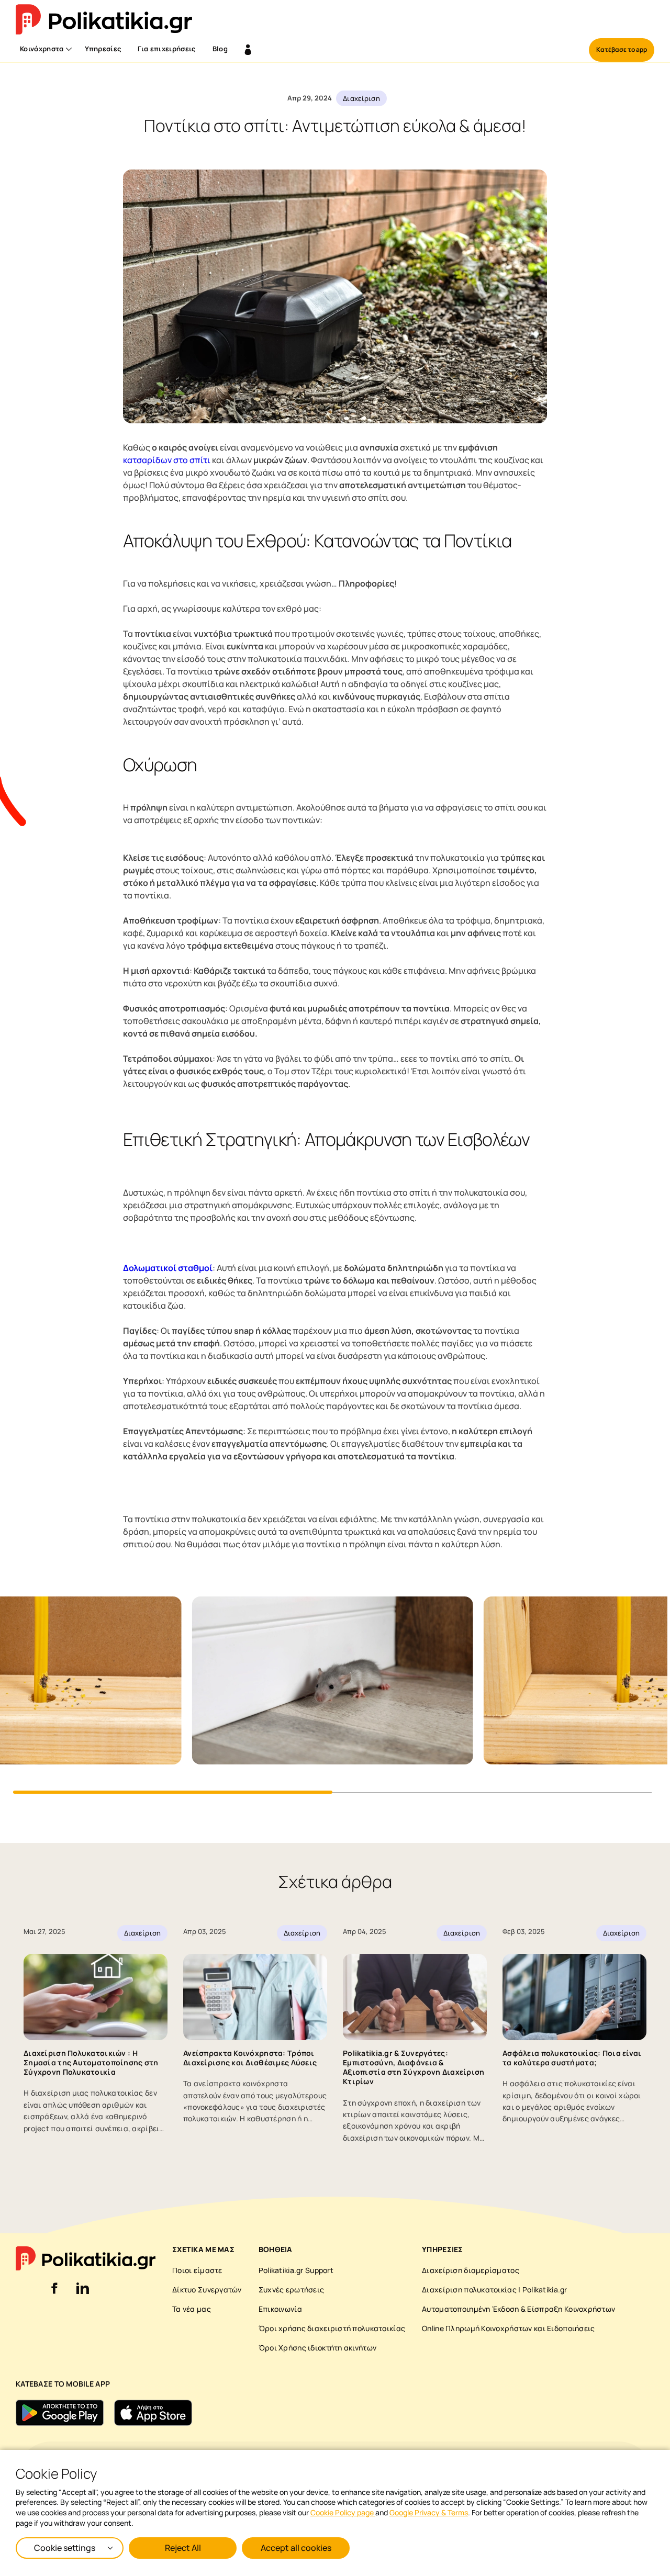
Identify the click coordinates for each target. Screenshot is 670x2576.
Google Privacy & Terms (429, 2512)
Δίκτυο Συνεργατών (207, 2290)
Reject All (183, 2548)
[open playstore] (60, 2413)
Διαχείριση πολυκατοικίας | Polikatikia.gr (494, 2290)
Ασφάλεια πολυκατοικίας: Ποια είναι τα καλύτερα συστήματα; (572, 2058)
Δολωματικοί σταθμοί (168, 1268)
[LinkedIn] (83, 2294)
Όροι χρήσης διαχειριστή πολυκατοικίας (332, 2328)
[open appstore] (153, 2413)
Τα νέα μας (192, 2309)
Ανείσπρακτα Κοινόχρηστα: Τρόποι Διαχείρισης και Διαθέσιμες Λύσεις (250, 2058)
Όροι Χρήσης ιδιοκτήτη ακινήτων (317, 2348)
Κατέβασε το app (622, 49)
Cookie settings (65, 2548)
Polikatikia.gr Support (296, 2270)
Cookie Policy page (343, 2512)
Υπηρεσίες (103, 49)
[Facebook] (54, 2294)
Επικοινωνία (280, 2309)
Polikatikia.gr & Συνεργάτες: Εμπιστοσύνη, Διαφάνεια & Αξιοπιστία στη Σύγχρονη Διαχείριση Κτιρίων (414, 2067)
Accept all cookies (296, 2548)
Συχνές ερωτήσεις (291, 2290)
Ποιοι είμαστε (197, 2270)
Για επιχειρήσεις (166, 49)
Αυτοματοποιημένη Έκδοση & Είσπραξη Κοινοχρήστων (518, 2309)
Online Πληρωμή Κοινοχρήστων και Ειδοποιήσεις (508, 2328)
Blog (220, 49)
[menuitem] (44, 50)
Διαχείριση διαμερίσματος (471, 2270)
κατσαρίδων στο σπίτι (167, 460)
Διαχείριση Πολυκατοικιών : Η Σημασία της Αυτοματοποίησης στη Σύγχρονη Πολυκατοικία (91, 2062)
